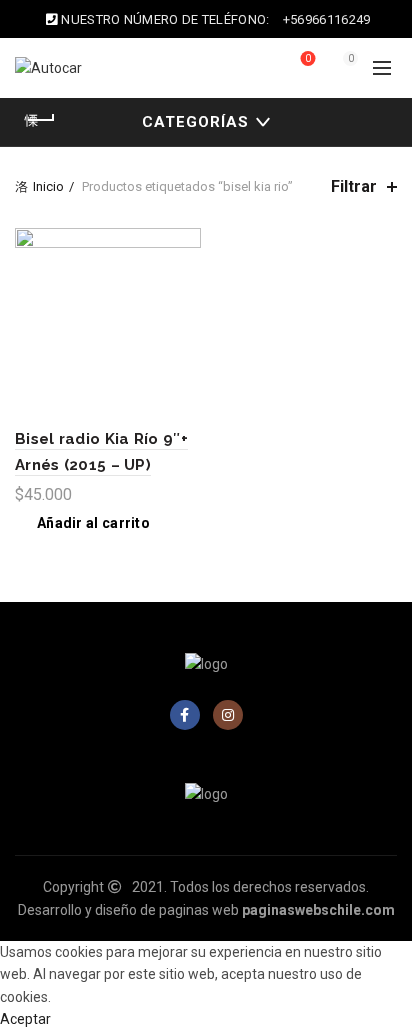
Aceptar (25, 1019)
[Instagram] (228, 715)
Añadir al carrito (93, 523)
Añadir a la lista (183, 245)
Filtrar (354, 186)
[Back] (40, 120)
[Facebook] (185, 715)
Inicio (48, 186)
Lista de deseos (308, 58)
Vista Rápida (183, 280)
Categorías (195, 122)
